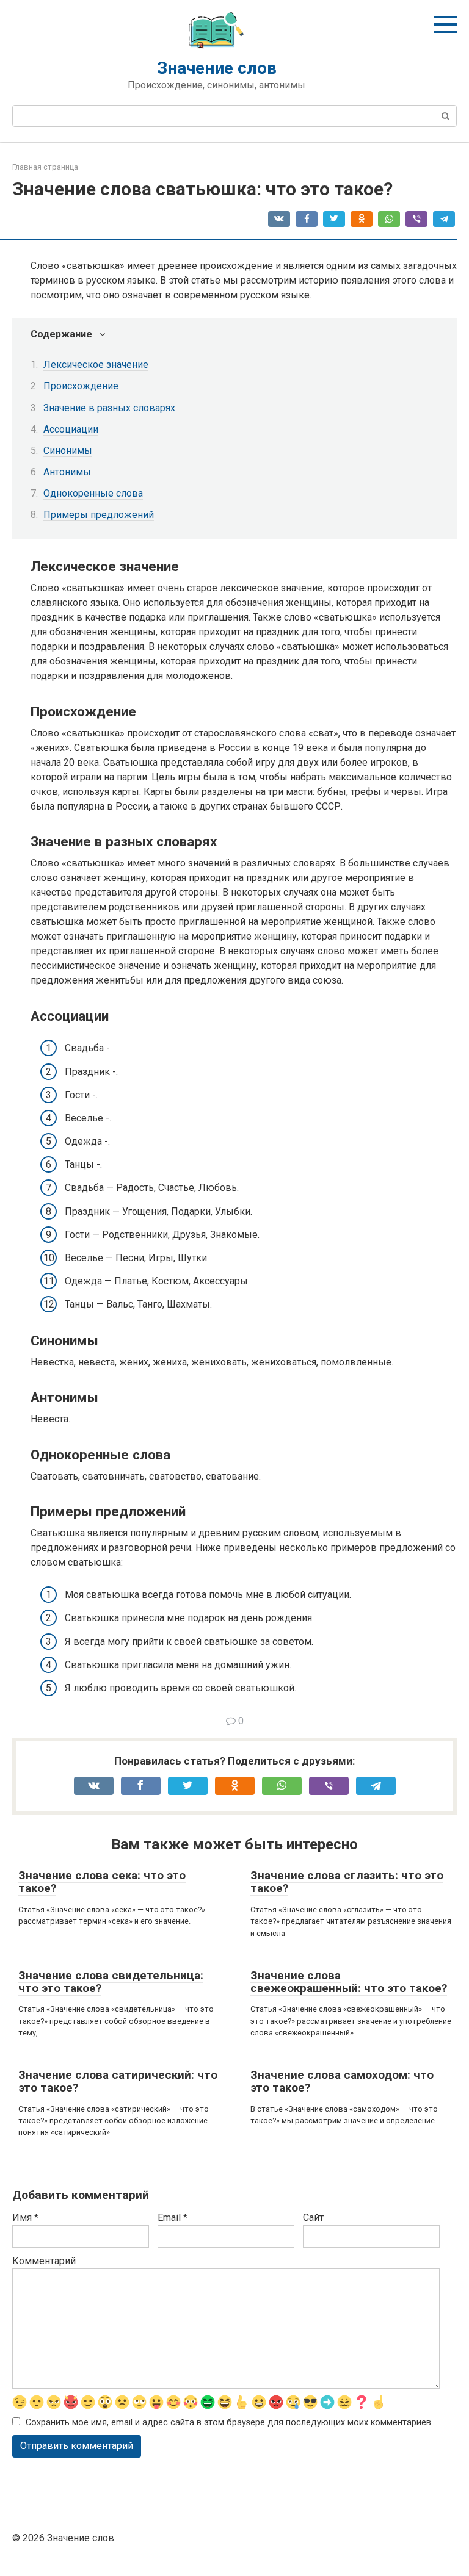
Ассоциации (71, 429)
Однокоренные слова (93, 493)
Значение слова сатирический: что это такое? (118, 2081)
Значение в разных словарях (109, 408)
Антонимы (67, 472)
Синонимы (68, 451)
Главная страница (45, 167)
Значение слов (217, 68)
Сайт (313, 2218)
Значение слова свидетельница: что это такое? (111, 1982)
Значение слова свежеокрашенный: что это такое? (349, 1982)
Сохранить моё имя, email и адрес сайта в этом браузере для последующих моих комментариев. (229, 2423)
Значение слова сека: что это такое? (102, 1882)
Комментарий (44, 2261)
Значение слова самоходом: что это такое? (342, 2081)
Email (173, 2218)
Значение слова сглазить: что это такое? (347, 1882)
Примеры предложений (99, 515)
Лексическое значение (96, 365)
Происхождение (81, 386)
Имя (25, 2218)
